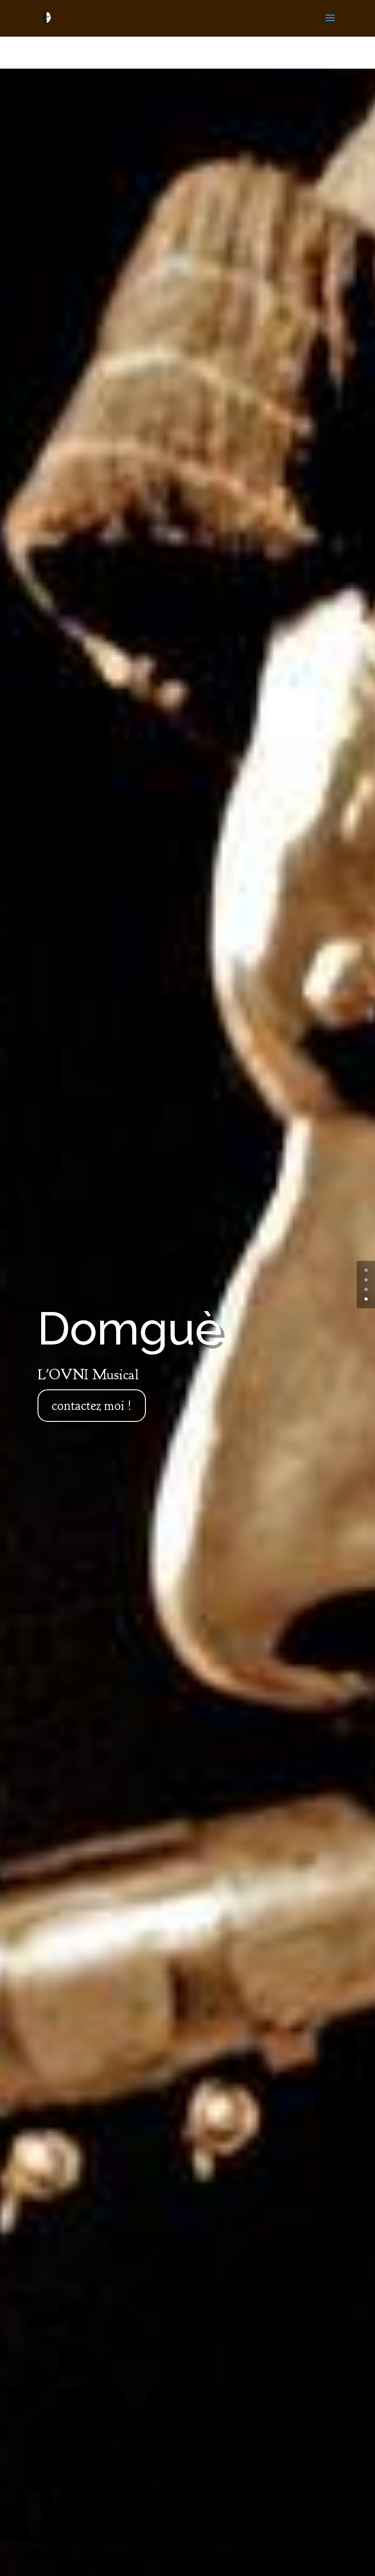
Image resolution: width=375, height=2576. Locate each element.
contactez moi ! (92, 1406)
